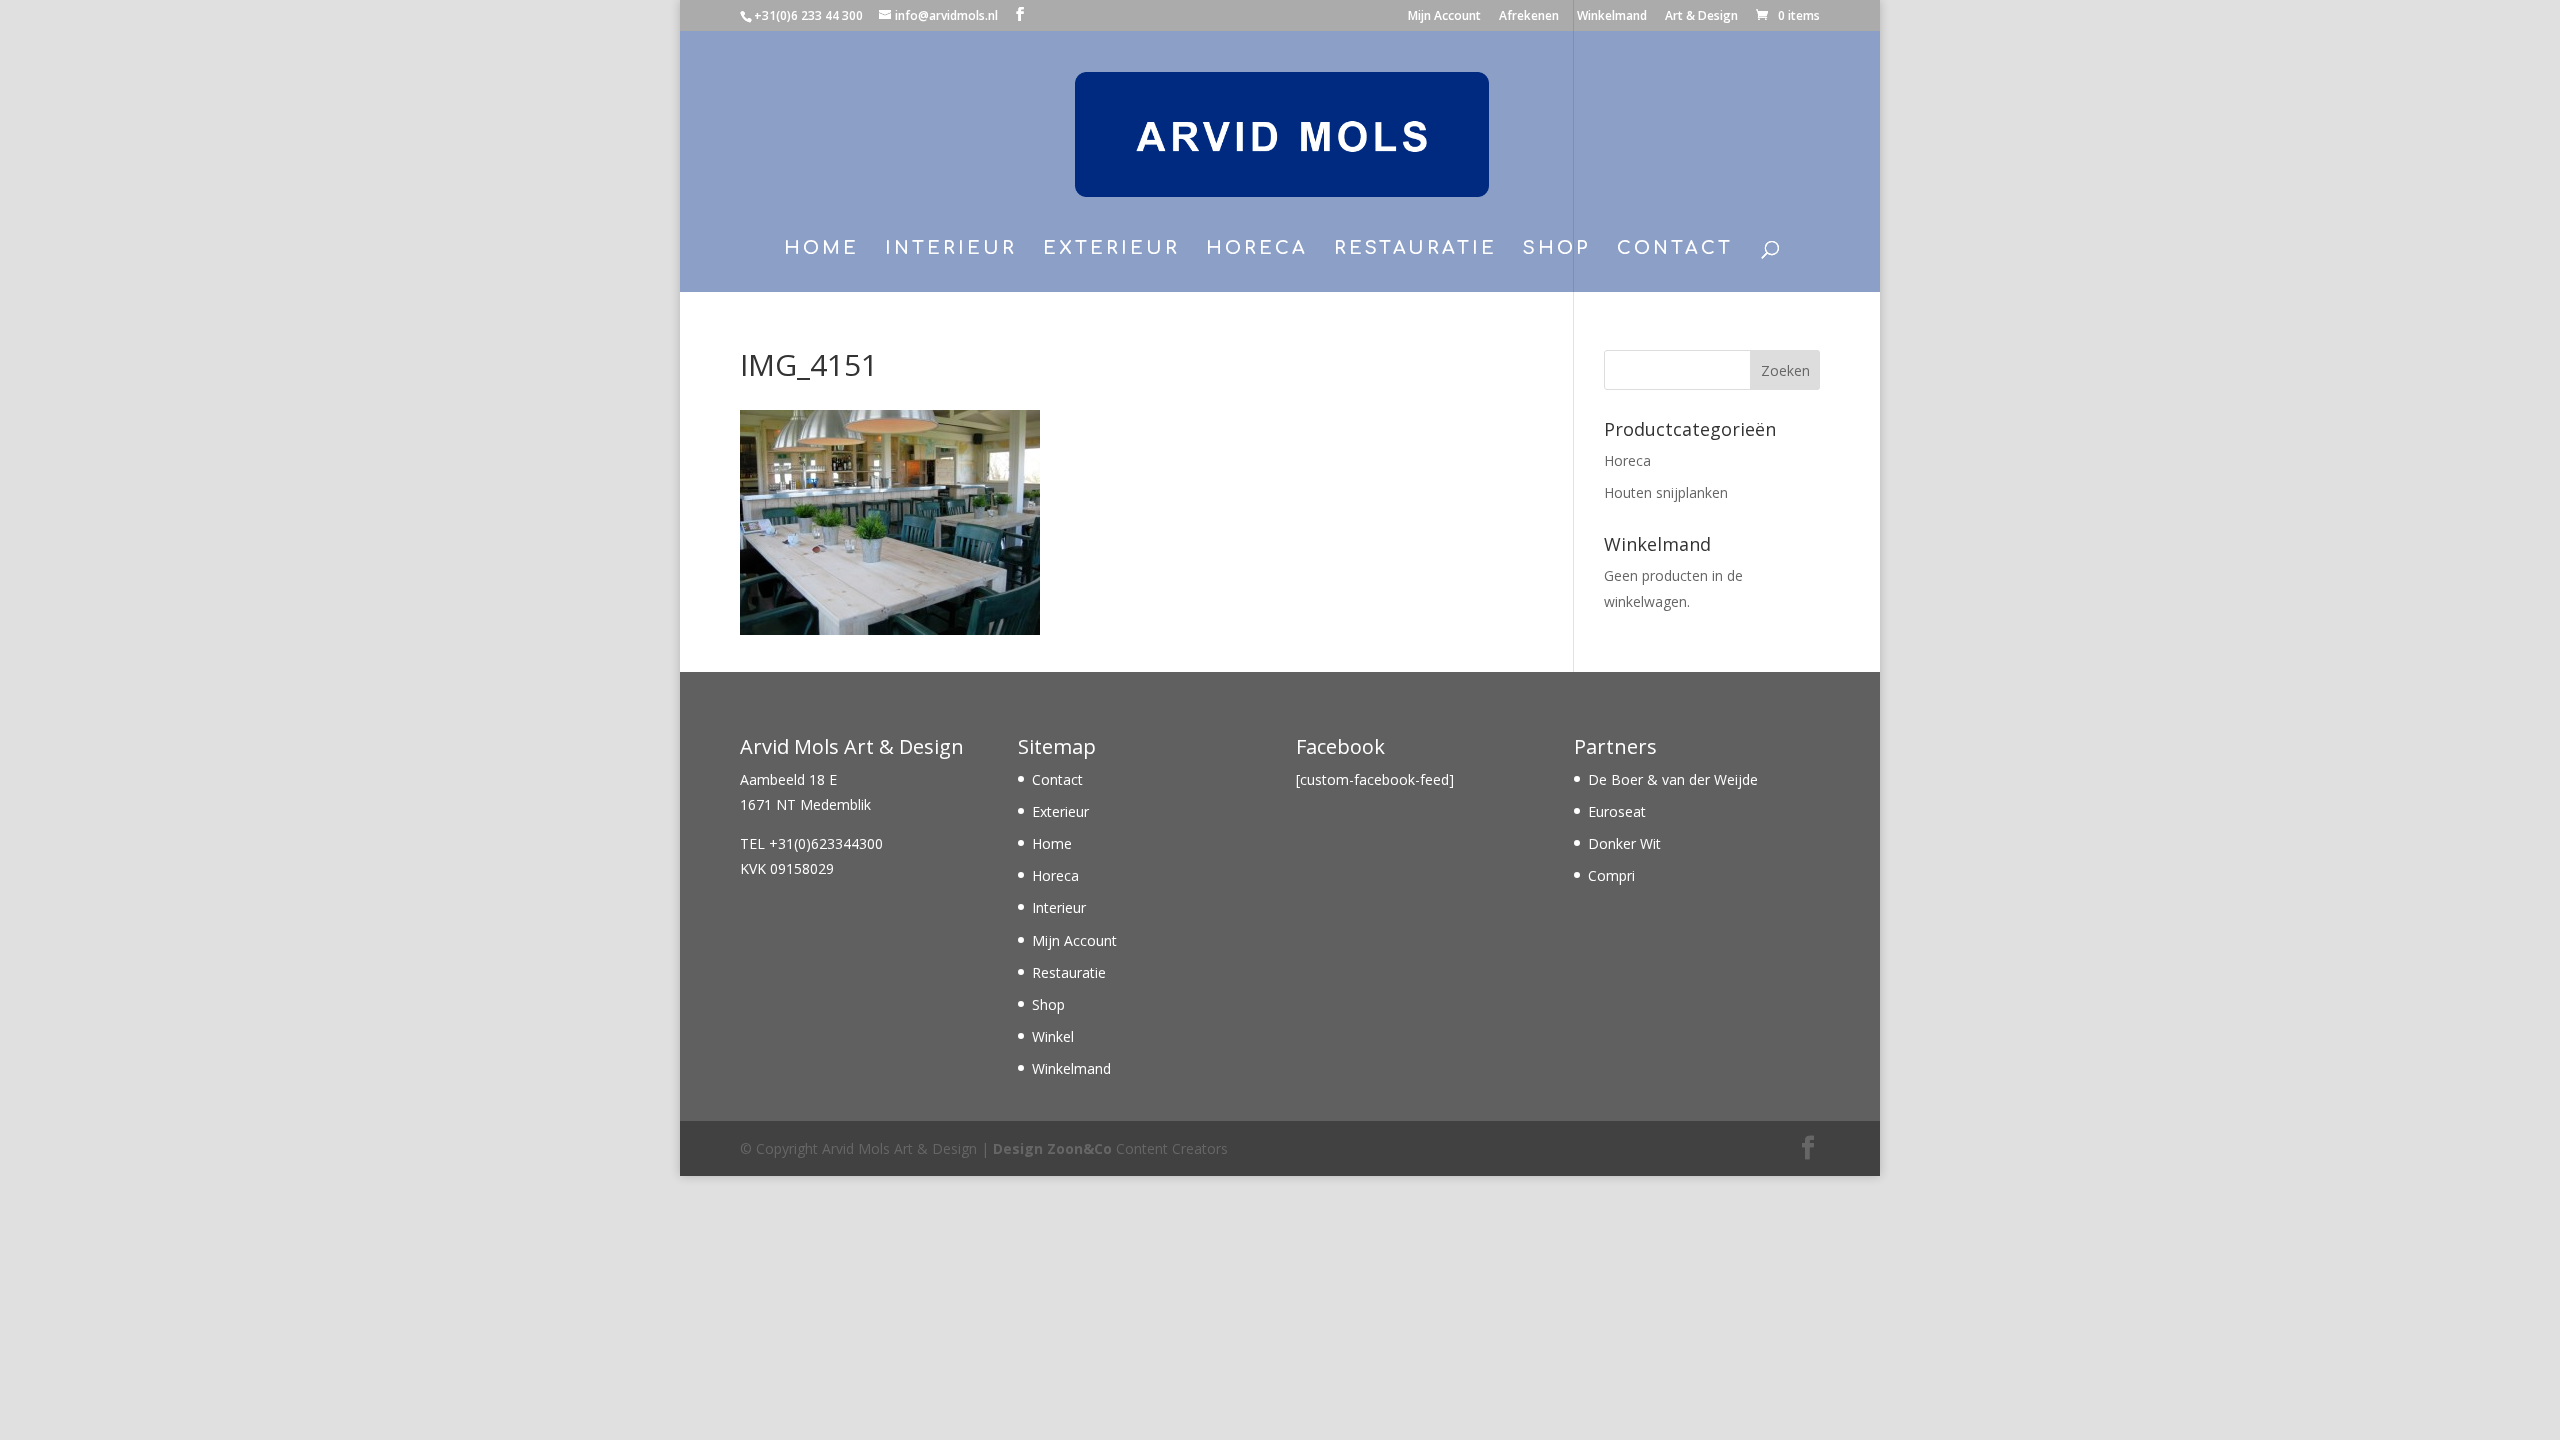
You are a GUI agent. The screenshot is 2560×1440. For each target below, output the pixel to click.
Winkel (1053, 1036)
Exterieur (1111, 249)
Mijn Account (1444, 17)
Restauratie (1415, 249)
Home (821, 249)
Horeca (1257, 249)
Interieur (951, 249)
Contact (1675, 249)
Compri (1611, 875)
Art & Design (1701, 17)
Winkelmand (1612, 17)
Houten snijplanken (1666, 492)
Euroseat (1617, 811)
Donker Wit (1624, 843)
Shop (1557, 249)
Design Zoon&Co (1052, 1148)
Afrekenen (1529, 17)
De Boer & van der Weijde (1673, 779)
